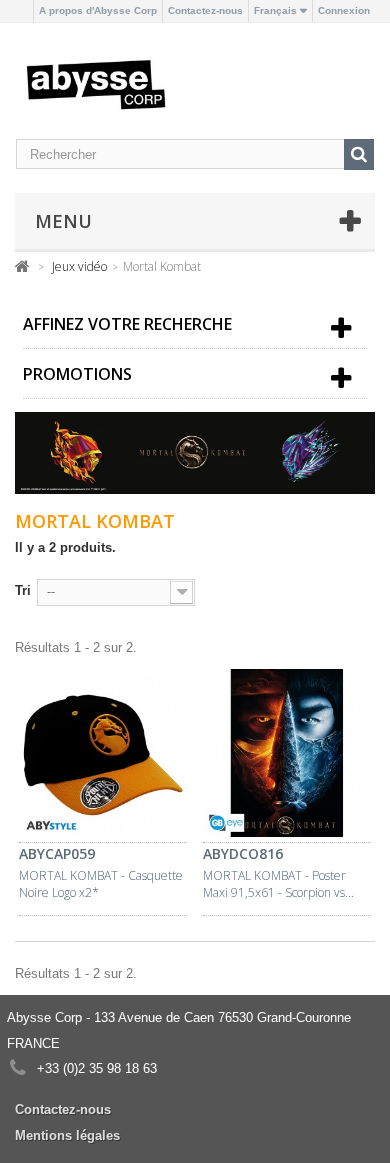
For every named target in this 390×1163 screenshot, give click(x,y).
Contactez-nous (205, 10)
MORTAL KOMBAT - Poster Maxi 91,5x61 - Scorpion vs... (278, 884)
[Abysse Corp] (96, 83)
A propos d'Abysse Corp (98, 10)
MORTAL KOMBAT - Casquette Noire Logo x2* (101, 884)
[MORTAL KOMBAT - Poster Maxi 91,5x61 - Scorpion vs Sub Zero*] (287, 756)
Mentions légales (67, 1135)
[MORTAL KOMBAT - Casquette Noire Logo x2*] (103, 756)
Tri (23, 590)
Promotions (77, 374)
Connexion (344, 10)
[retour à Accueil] (22, 265)
